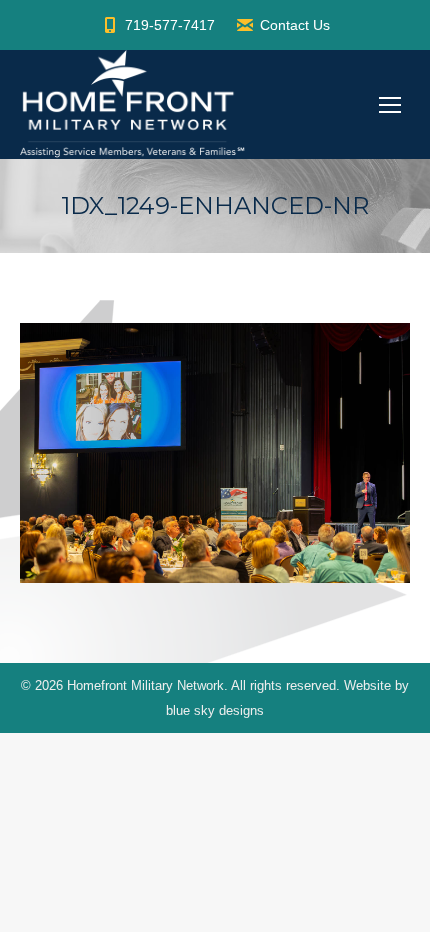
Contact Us (295, 25)
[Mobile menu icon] (390, 105)
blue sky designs (215, 710)
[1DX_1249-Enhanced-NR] (215, 453)
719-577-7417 (170, 25)
